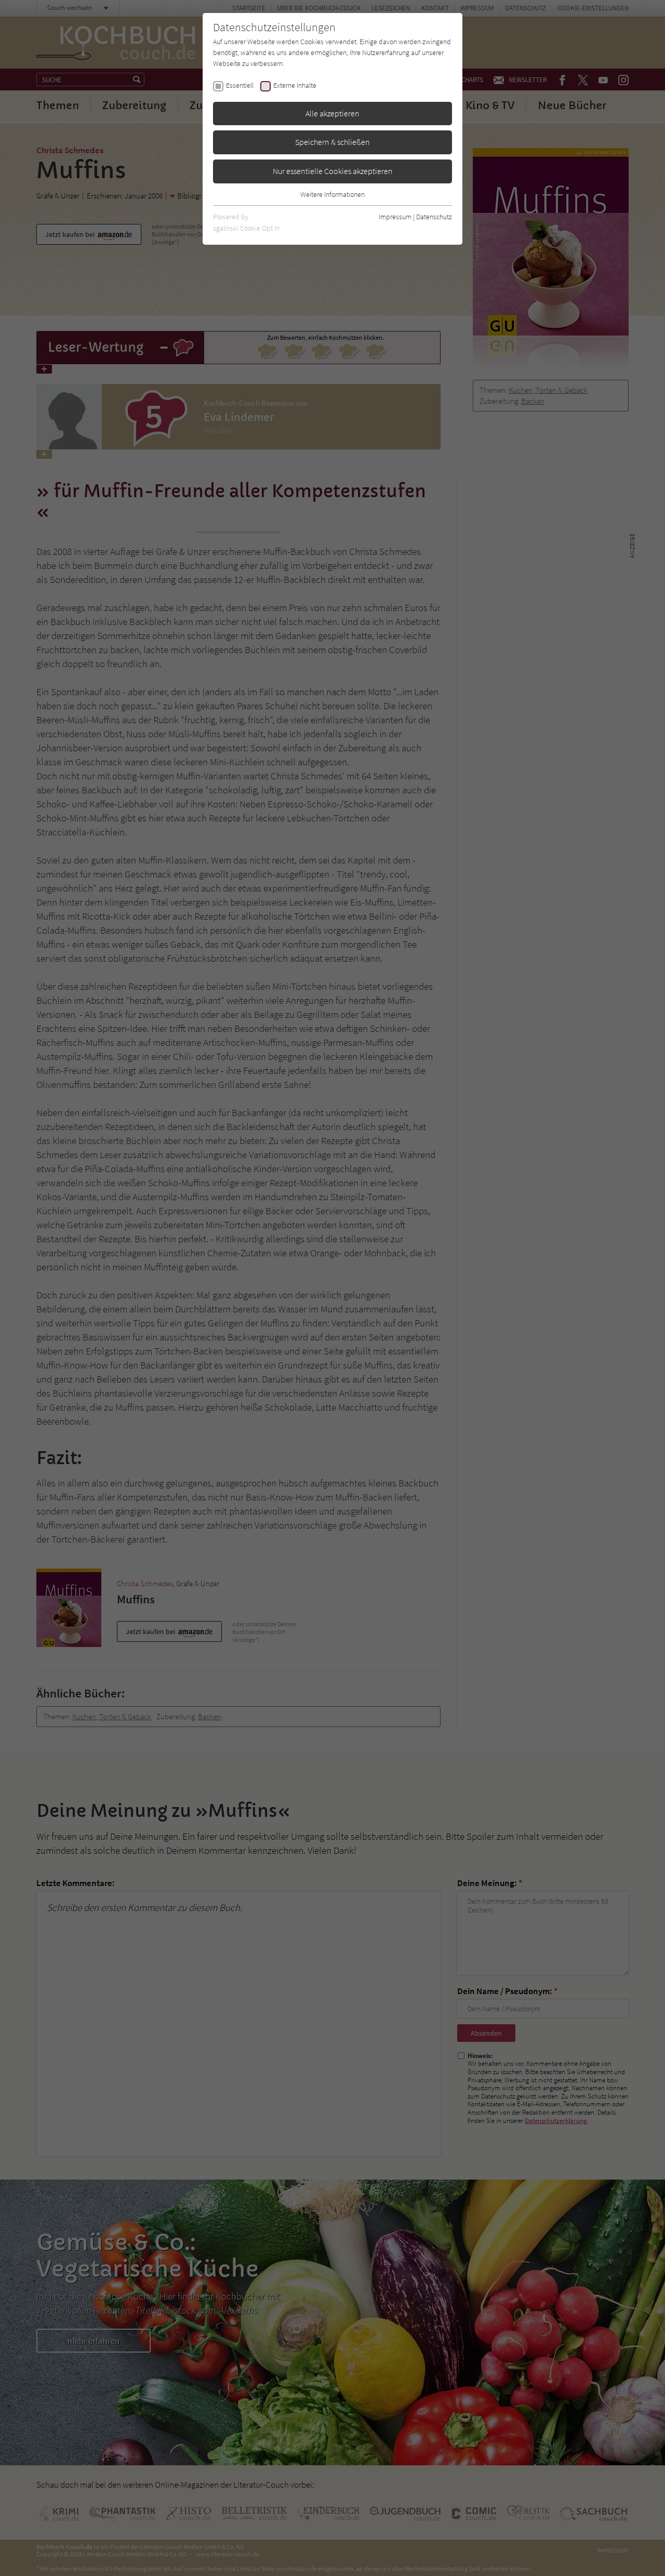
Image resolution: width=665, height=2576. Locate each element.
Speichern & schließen (332, 142)
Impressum (395, 217)
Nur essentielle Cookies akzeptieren (333, 171)
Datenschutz (434, 217)
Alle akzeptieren (332, 113)
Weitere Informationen (332, 194)
